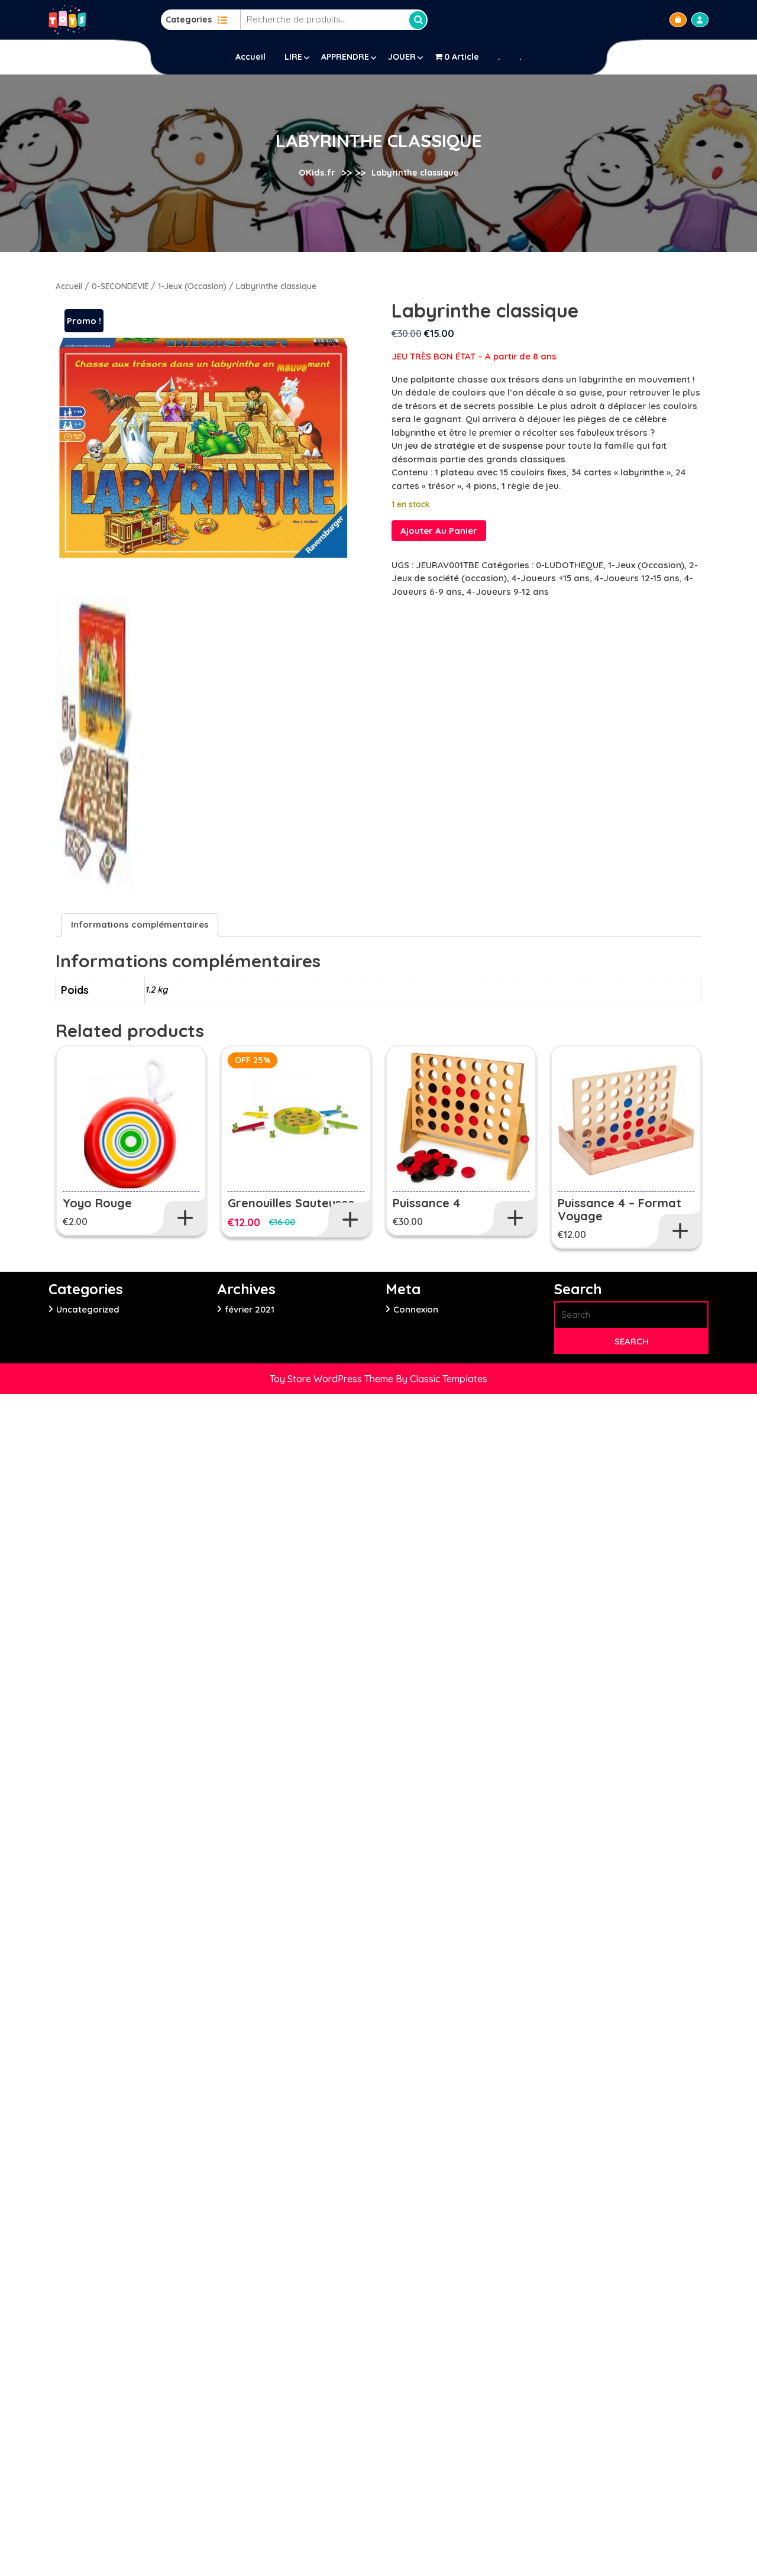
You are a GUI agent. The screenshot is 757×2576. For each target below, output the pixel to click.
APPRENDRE (345, 57)
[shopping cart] (678, 20)
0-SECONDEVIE (120, 286)
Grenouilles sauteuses (291, 1203)
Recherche (418, 20)
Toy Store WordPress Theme (333, 1379)
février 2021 (250, 1309)
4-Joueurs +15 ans (551, 578)
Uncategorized (88, 1309)
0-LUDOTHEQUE (570, 565)
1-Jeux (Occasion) (192, 286)
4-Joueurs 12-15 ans (637, 578)
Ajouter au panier (439, 531)
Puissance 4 (426, 1203)
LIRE (293, 57)
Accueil (250, 57)
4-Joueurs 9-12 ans (508, 592)
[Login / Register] (700, 20)
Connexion (416, 1309)
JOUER (402, 57)
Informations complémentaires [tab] (140, 924)
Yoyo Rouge (97, 1203)
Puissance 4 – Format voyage (619, 1209)
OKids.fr (317, 172)
